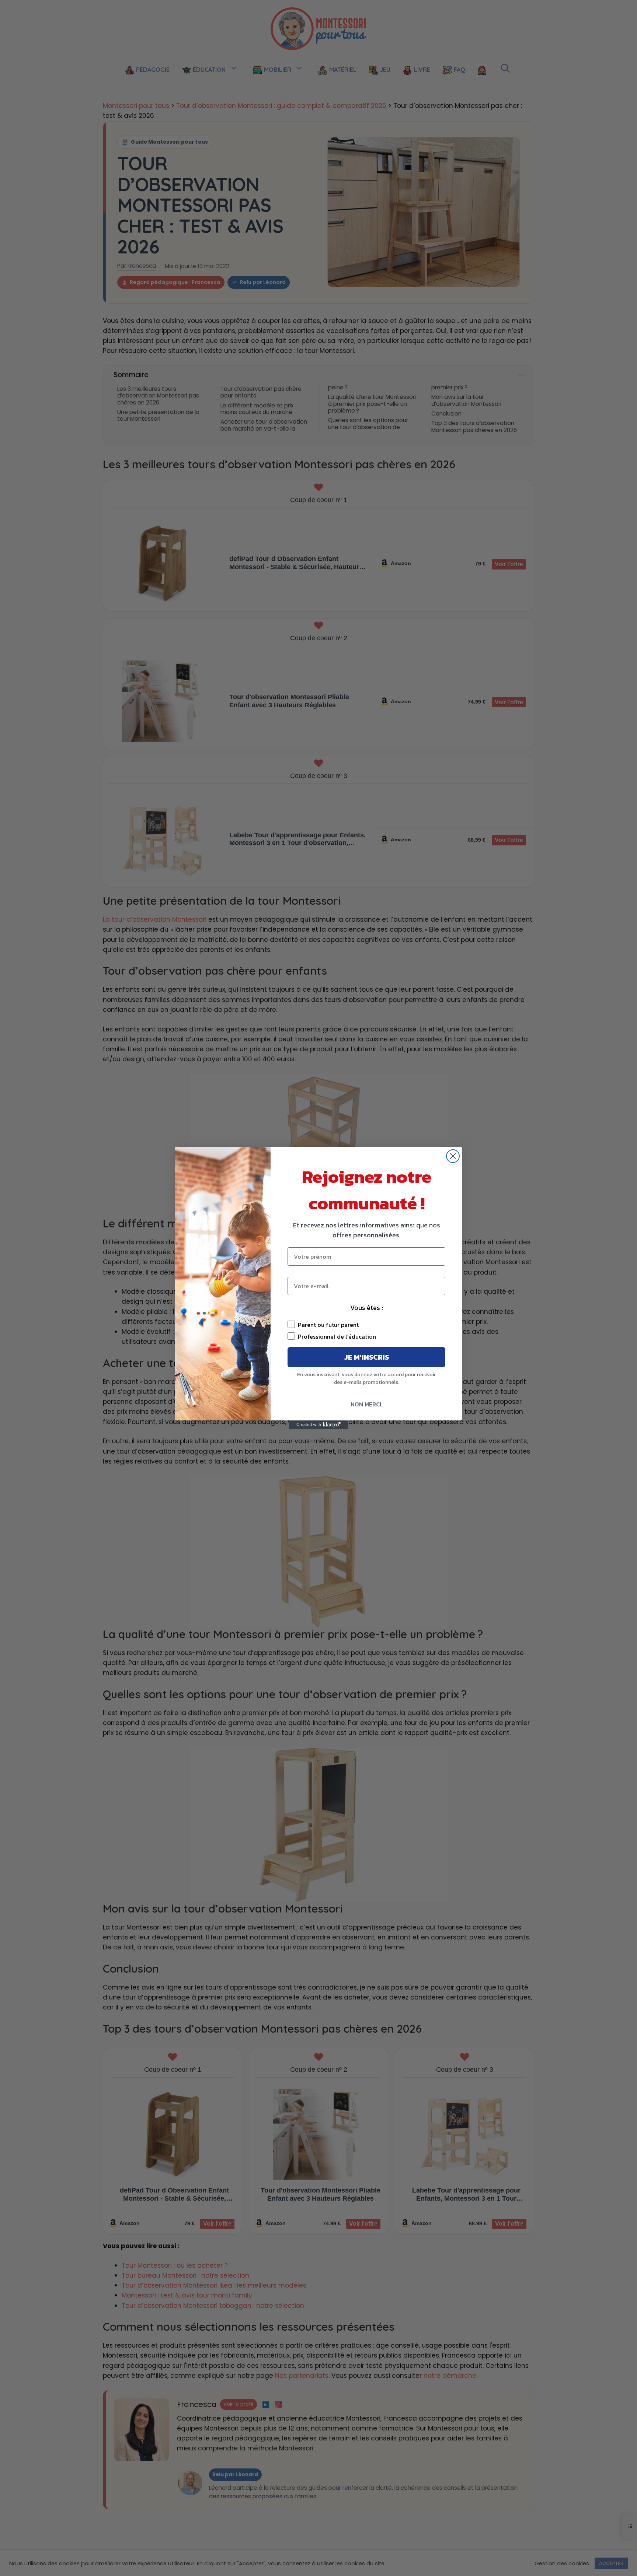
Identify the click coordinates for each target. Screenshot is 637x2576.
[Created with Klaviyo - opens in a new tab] (318, 1425)
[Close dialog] (453, 1156)
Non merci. (367, 1404)
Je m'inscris (367, 1357)
